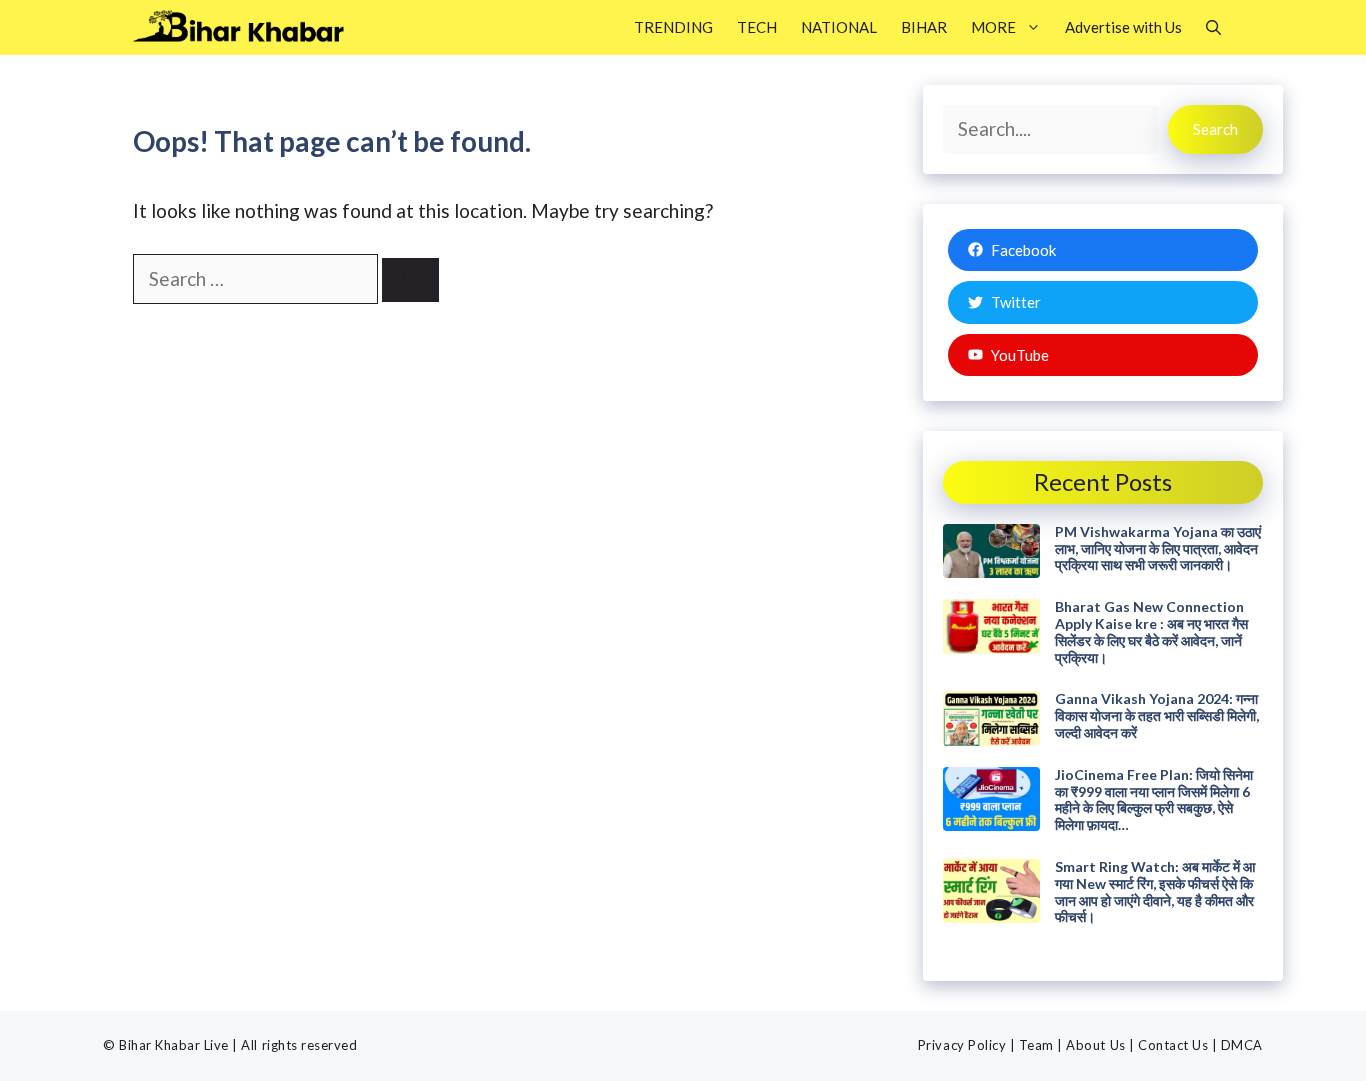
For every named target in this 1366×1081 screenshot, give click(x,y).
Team (1036, 1045)
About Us (1095, 1045)
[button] (1213, 27)
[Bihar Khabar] (249, 27)
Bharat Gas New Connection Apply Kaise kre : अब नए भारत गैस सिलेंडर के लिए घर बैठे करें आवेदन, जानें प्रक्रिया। (1151, 631)
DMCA (1242, 1045)
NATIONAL (839, 27)
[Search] (410, 280)
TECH (757, 27)
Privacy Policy (962, 1045)
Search (1215, 129)
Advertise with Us (1123, 27)
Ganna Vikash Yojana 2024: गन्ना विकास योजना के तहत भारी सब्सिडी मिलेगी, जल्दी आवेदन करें (1157, 715)
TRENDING (673, 27)
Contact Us (1173, 1045)
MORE (993, 27)
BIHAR (924, 27)
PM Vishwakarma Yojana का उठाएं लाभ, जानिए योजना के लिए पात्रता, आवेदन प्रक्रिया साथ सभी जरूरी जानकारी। (1158, 548)
